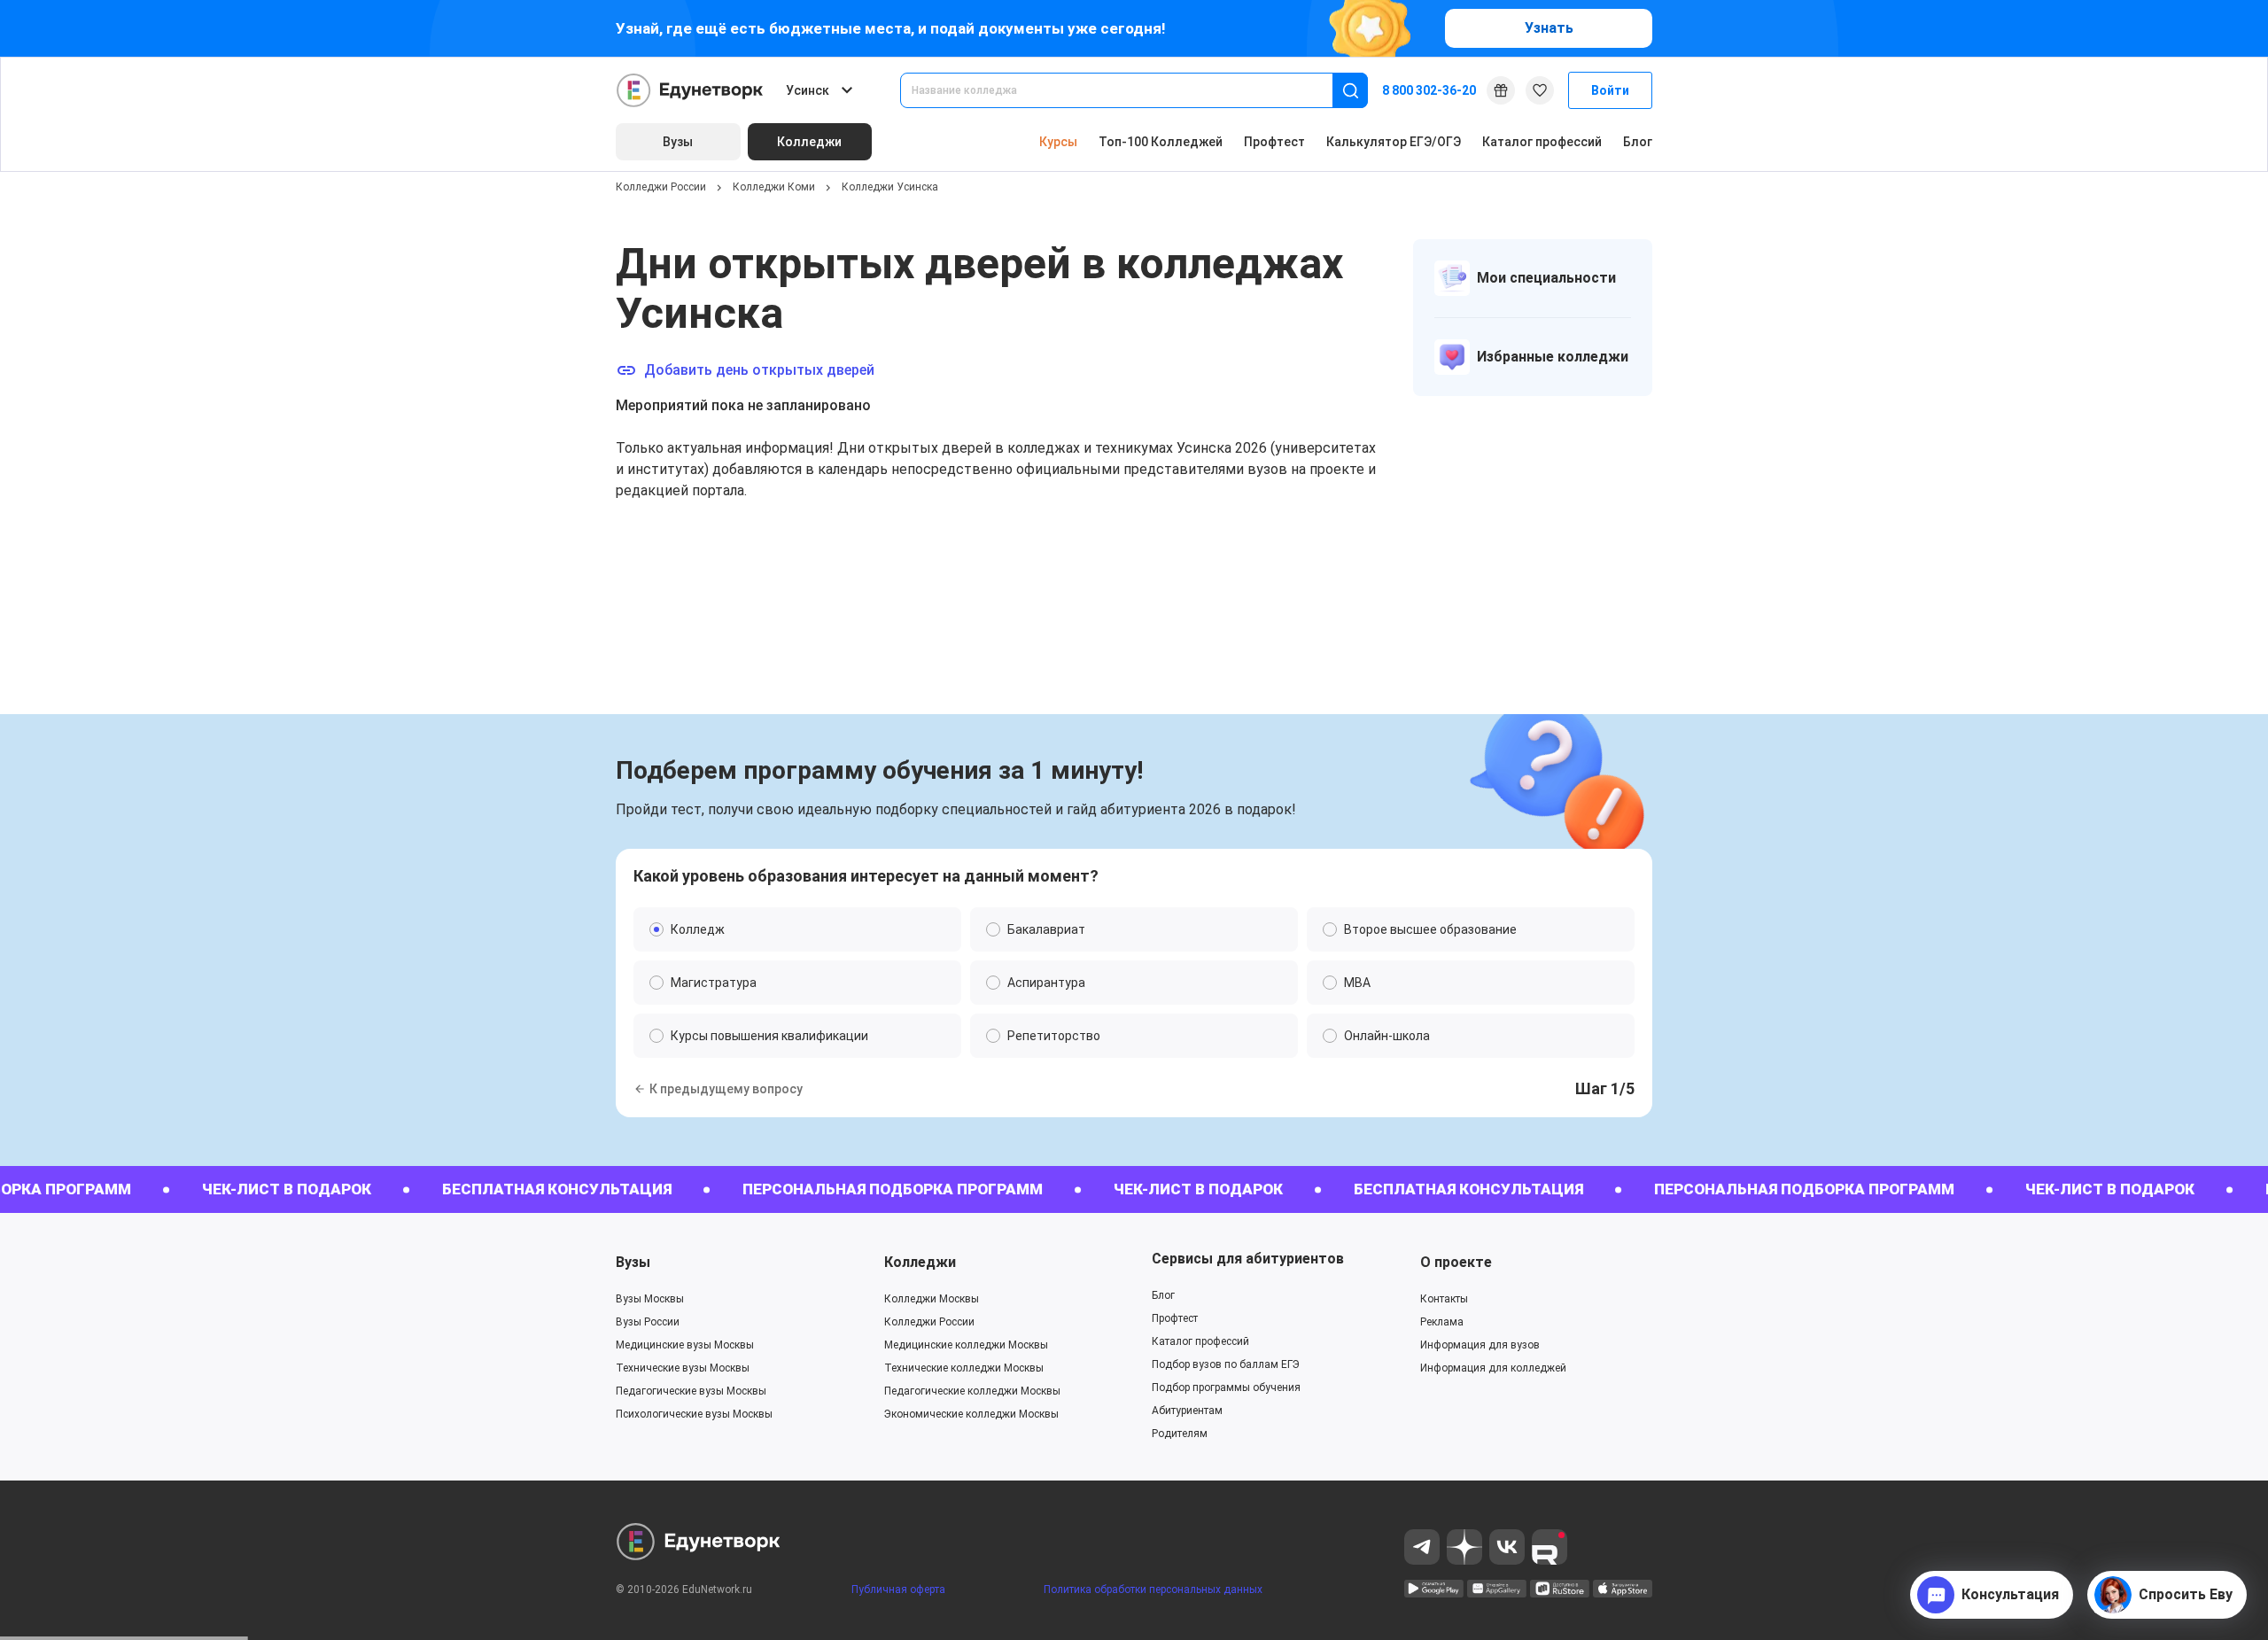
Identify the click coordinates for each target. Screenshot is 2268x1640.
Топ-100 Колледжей (1161, 142)
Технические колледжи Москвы (964, 1368)
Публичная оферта (898, 1589)
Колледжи (920, 1262)
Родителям (1180, 1434)
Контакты (1444, 1299)
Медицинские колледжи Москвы (966, 1345)
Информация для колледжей (1493, 1368)
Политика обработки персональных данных (1153, 1589)
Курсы (1058, 142)
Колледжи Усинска (890, 187)
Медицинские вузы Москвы (685, 1345)
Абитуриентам (1187, 1411)
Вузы (633, 1262)
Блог (1638, 142)
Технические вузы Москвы (683, 1368)
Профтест (1274, 142)
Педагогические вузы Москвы (691, 1391)
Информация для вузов (1480, 1345)
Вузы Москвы (650, 1299)
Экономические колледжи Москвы (971, 1414)
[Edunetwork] (690, 90)
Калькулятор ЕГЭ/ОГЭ (1394, 142)
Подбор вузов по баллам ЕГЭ (1226, 1364)
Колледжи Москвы (932, 1299)
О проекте (1456, 1262)
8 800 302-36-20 (1429, 90)
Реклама (1442, 1322)
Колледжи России (661, 187)
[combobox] (1129, 90)
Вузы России (648, 1322)
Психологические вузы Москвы (694, 1414)
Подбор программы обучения (1226, 1387)
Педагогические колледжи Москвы (972, 1391)
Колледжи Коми (774, 187)
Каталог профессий (1542, 142)
